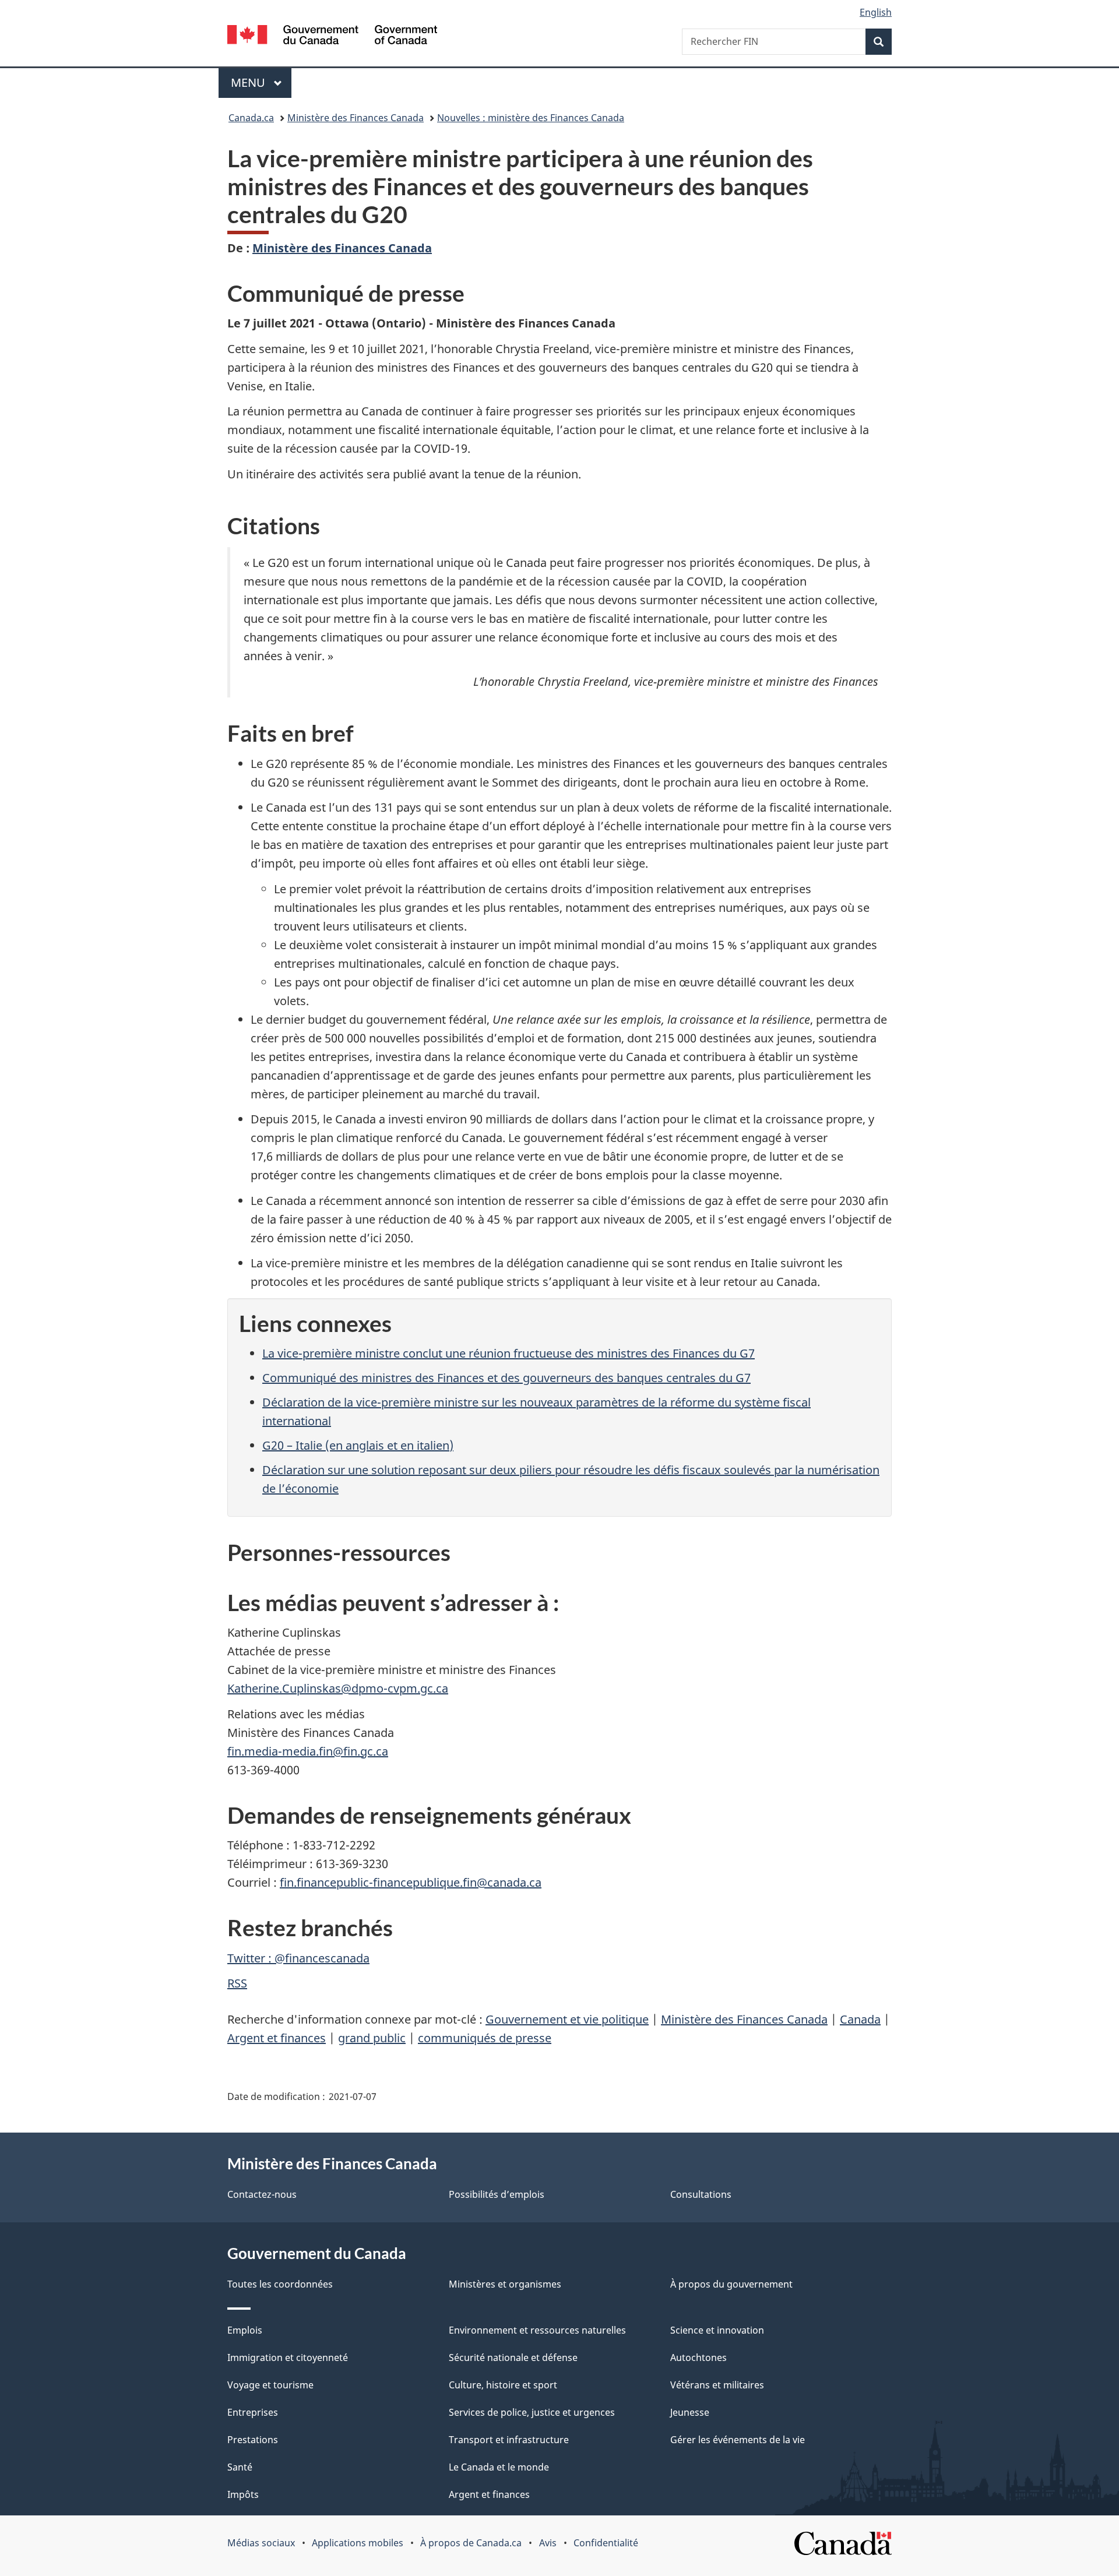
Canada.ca (251, 118)
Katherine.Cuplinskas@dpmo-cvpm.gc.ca (338, 1688)
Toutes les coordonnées (280, 2284)
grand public (372, 2038)
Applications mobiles (358, 2543)
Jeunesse (690, 2412)
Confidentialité (606, 2543)
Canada (860, 2019)
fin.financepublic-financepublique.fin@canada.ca (411, 1882)
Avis (548, 2543)
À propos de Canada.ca (471, 2543)
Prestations (253, 2440)
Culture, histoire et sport (503, 2385)
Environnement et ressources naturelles (537, 2330)
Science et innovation (717, 2330)
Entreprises (253, 2412)
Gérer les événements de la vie (738, 2440)
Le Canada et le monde (499, 2467)
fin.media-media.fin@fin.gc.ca (308, 1751)
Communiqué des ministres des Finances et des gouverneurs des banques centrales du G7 (506, 1378)
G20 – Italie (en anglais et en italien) (358, 1445)
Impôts (243, 2494)
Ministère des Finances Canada (356, 118)
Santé (240, 2467)
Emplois (245, 2330)
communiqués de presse (485, 2038)
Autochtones (699, 2357)
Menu (261, 82)
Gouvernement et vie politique (567, 2019)
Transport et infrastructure (509, 2440)
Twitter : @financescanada (298, 1958)
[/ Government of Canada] (332, 36)
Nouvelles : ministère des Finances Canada (531, 118)
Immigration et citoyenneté (288, 2357)
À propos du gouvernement (731, 2284)
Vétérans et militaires (717, 2385)
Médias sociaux (261, 2543)
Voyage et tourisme (270, 2385)
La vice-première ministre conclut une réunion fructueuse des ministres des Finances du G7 (509, 1353)
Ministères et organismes (505, 2284)
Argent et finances (277, 2038)
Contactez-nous (262, 2194)
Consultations (701, 2194)
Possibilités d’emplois (497, 2194)
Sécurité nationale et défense (513, 2357)
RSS (237, 1983)
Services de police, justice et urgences (532, 2412)
